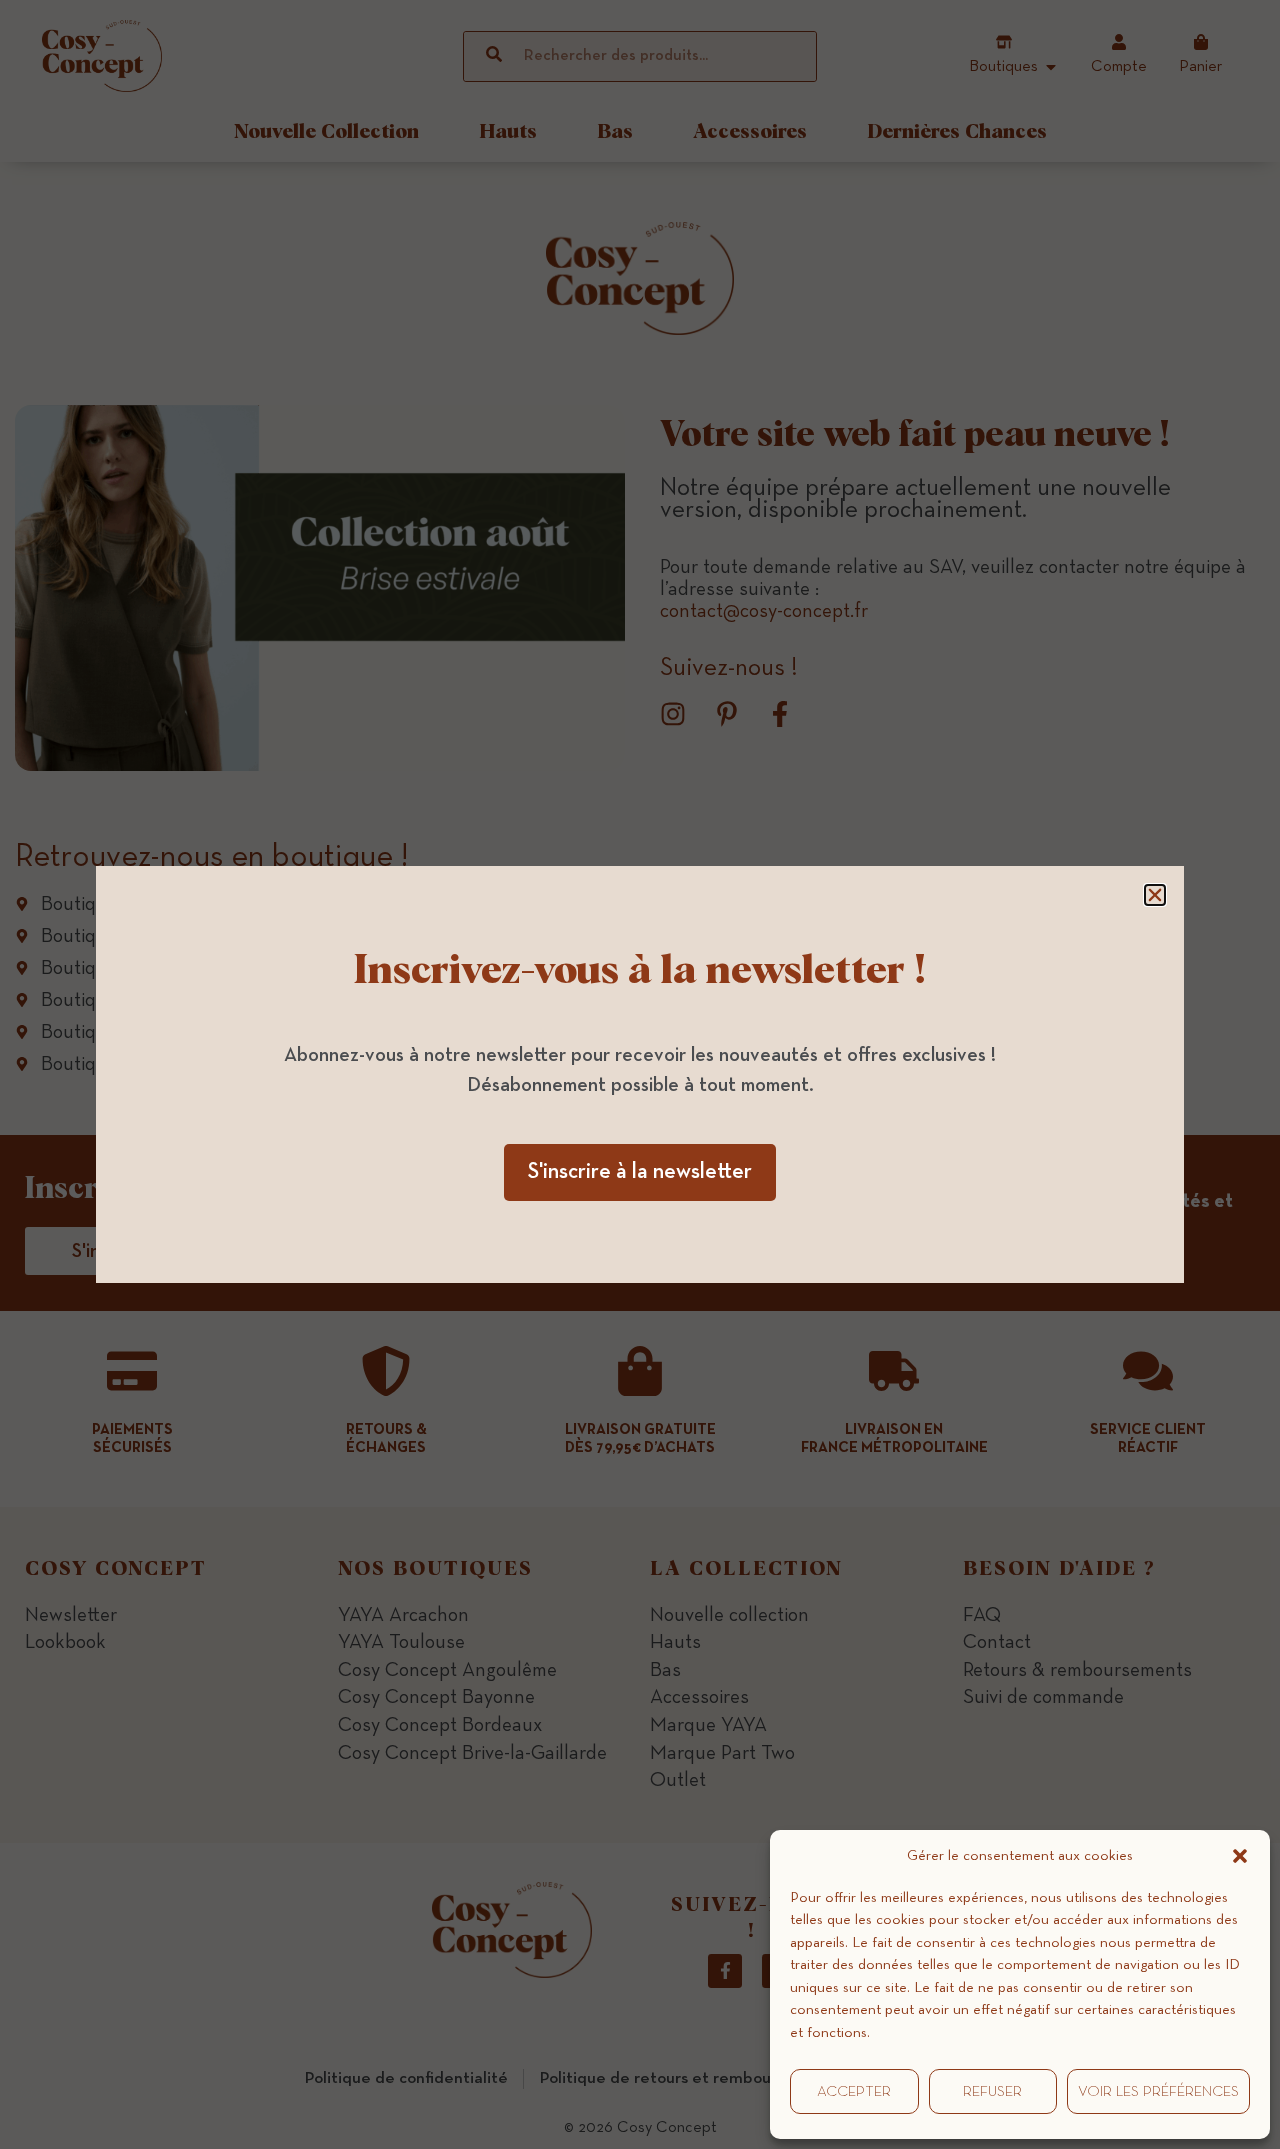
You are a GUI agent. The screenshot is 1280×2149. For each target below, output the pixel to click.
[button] (1240, 1856)
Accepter (854, 2091)
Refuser (992, 2091)
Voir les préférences (1158, 2091)
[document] (640, 1074)
